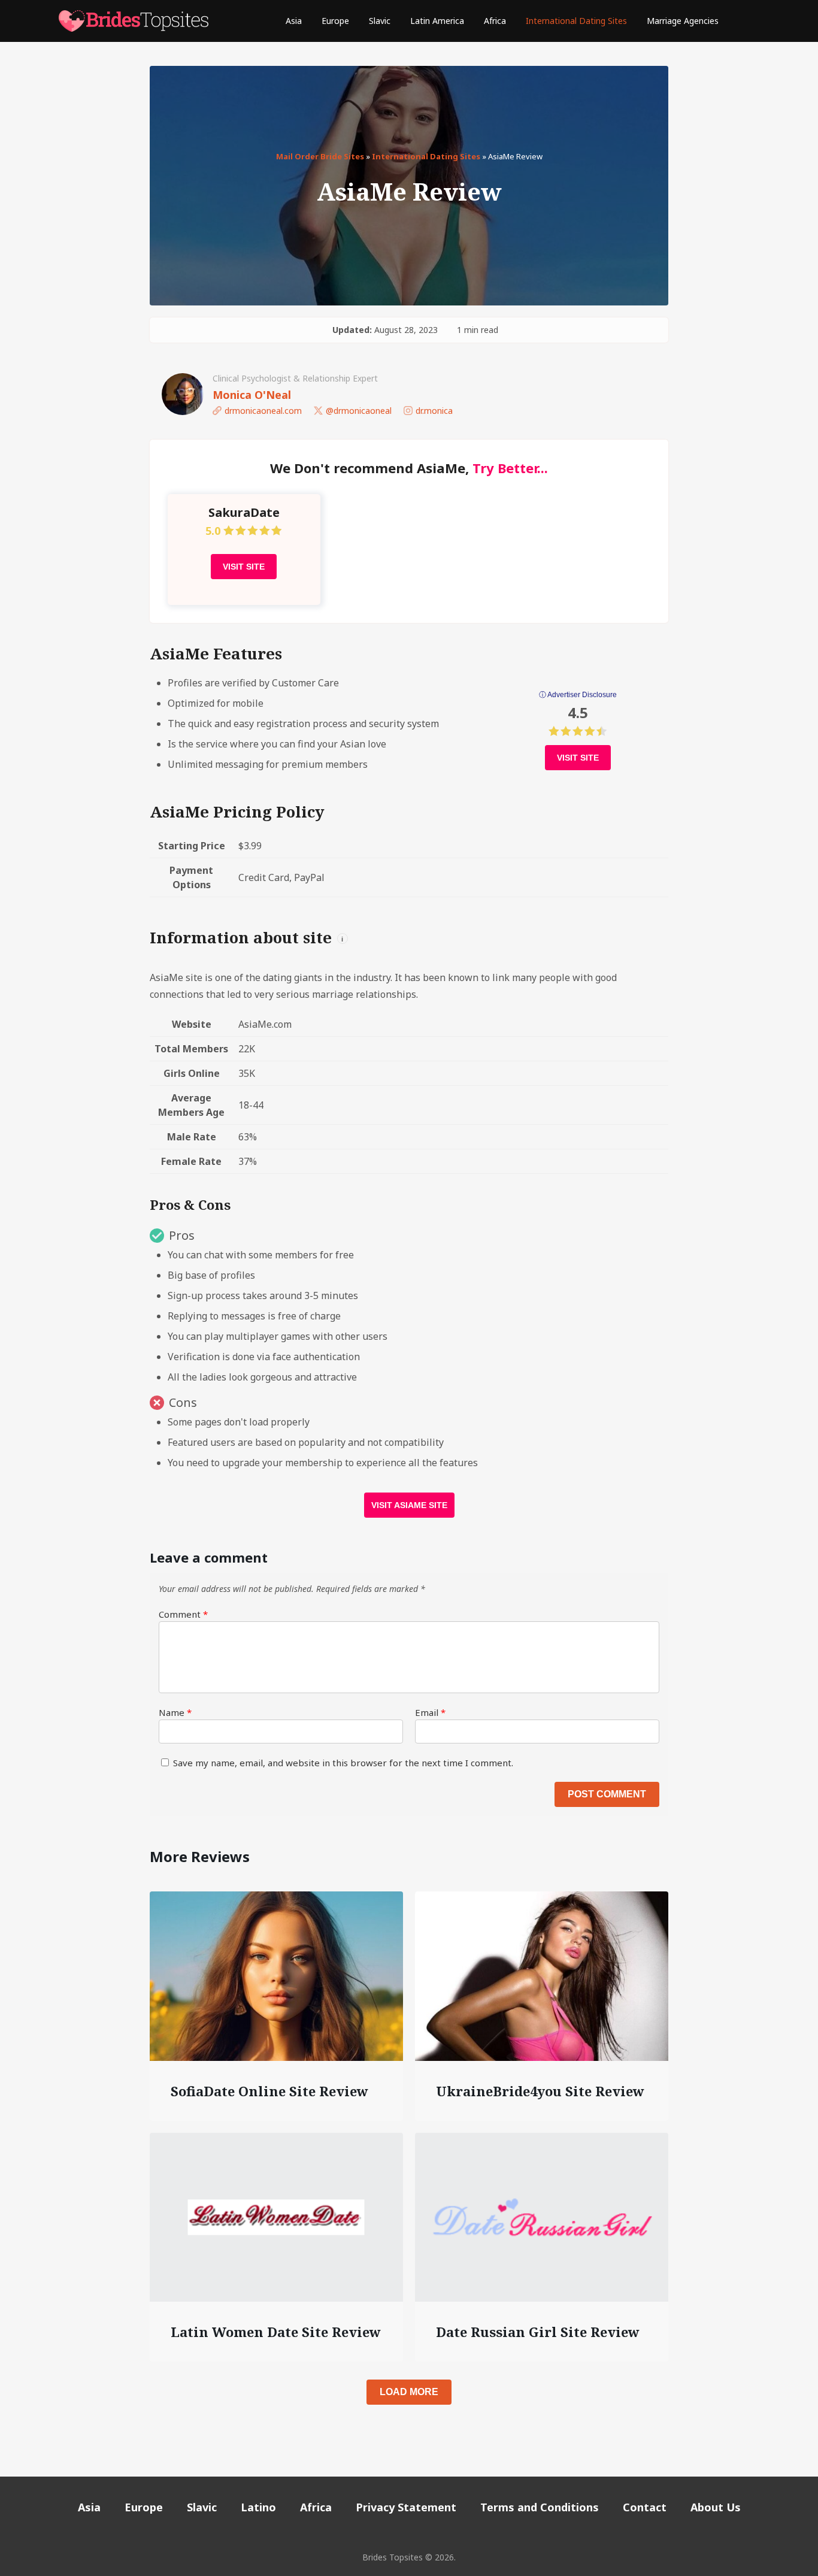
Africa (495, 21)
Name (175, 1712)
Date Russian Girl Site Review (538, 2332)
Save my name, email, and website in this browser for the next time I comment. (343, 1763)
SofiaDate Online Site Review (269, 2091)
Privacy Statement (406, 2507)
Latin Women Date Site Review (276, 2332)
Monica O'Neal (252, 395)
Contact (645, 2507)
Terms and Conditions (540, 2507)
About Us (716, 2507)
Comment (183, 1614)
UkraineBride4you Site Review (540, 2091)
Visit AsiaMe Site (409, 1505)
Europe (335, 21)
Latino (258, 2507)
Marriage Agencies (683, 21)
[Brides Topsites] (134, 21)
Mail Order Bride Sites (320, 156)
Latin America (437, 21)
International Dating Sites (576, 21)
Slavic (380, 21)
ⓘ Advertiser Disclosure (578, 695)
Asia (294, 21)
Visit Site (244, 567)
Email (430, 1712)
